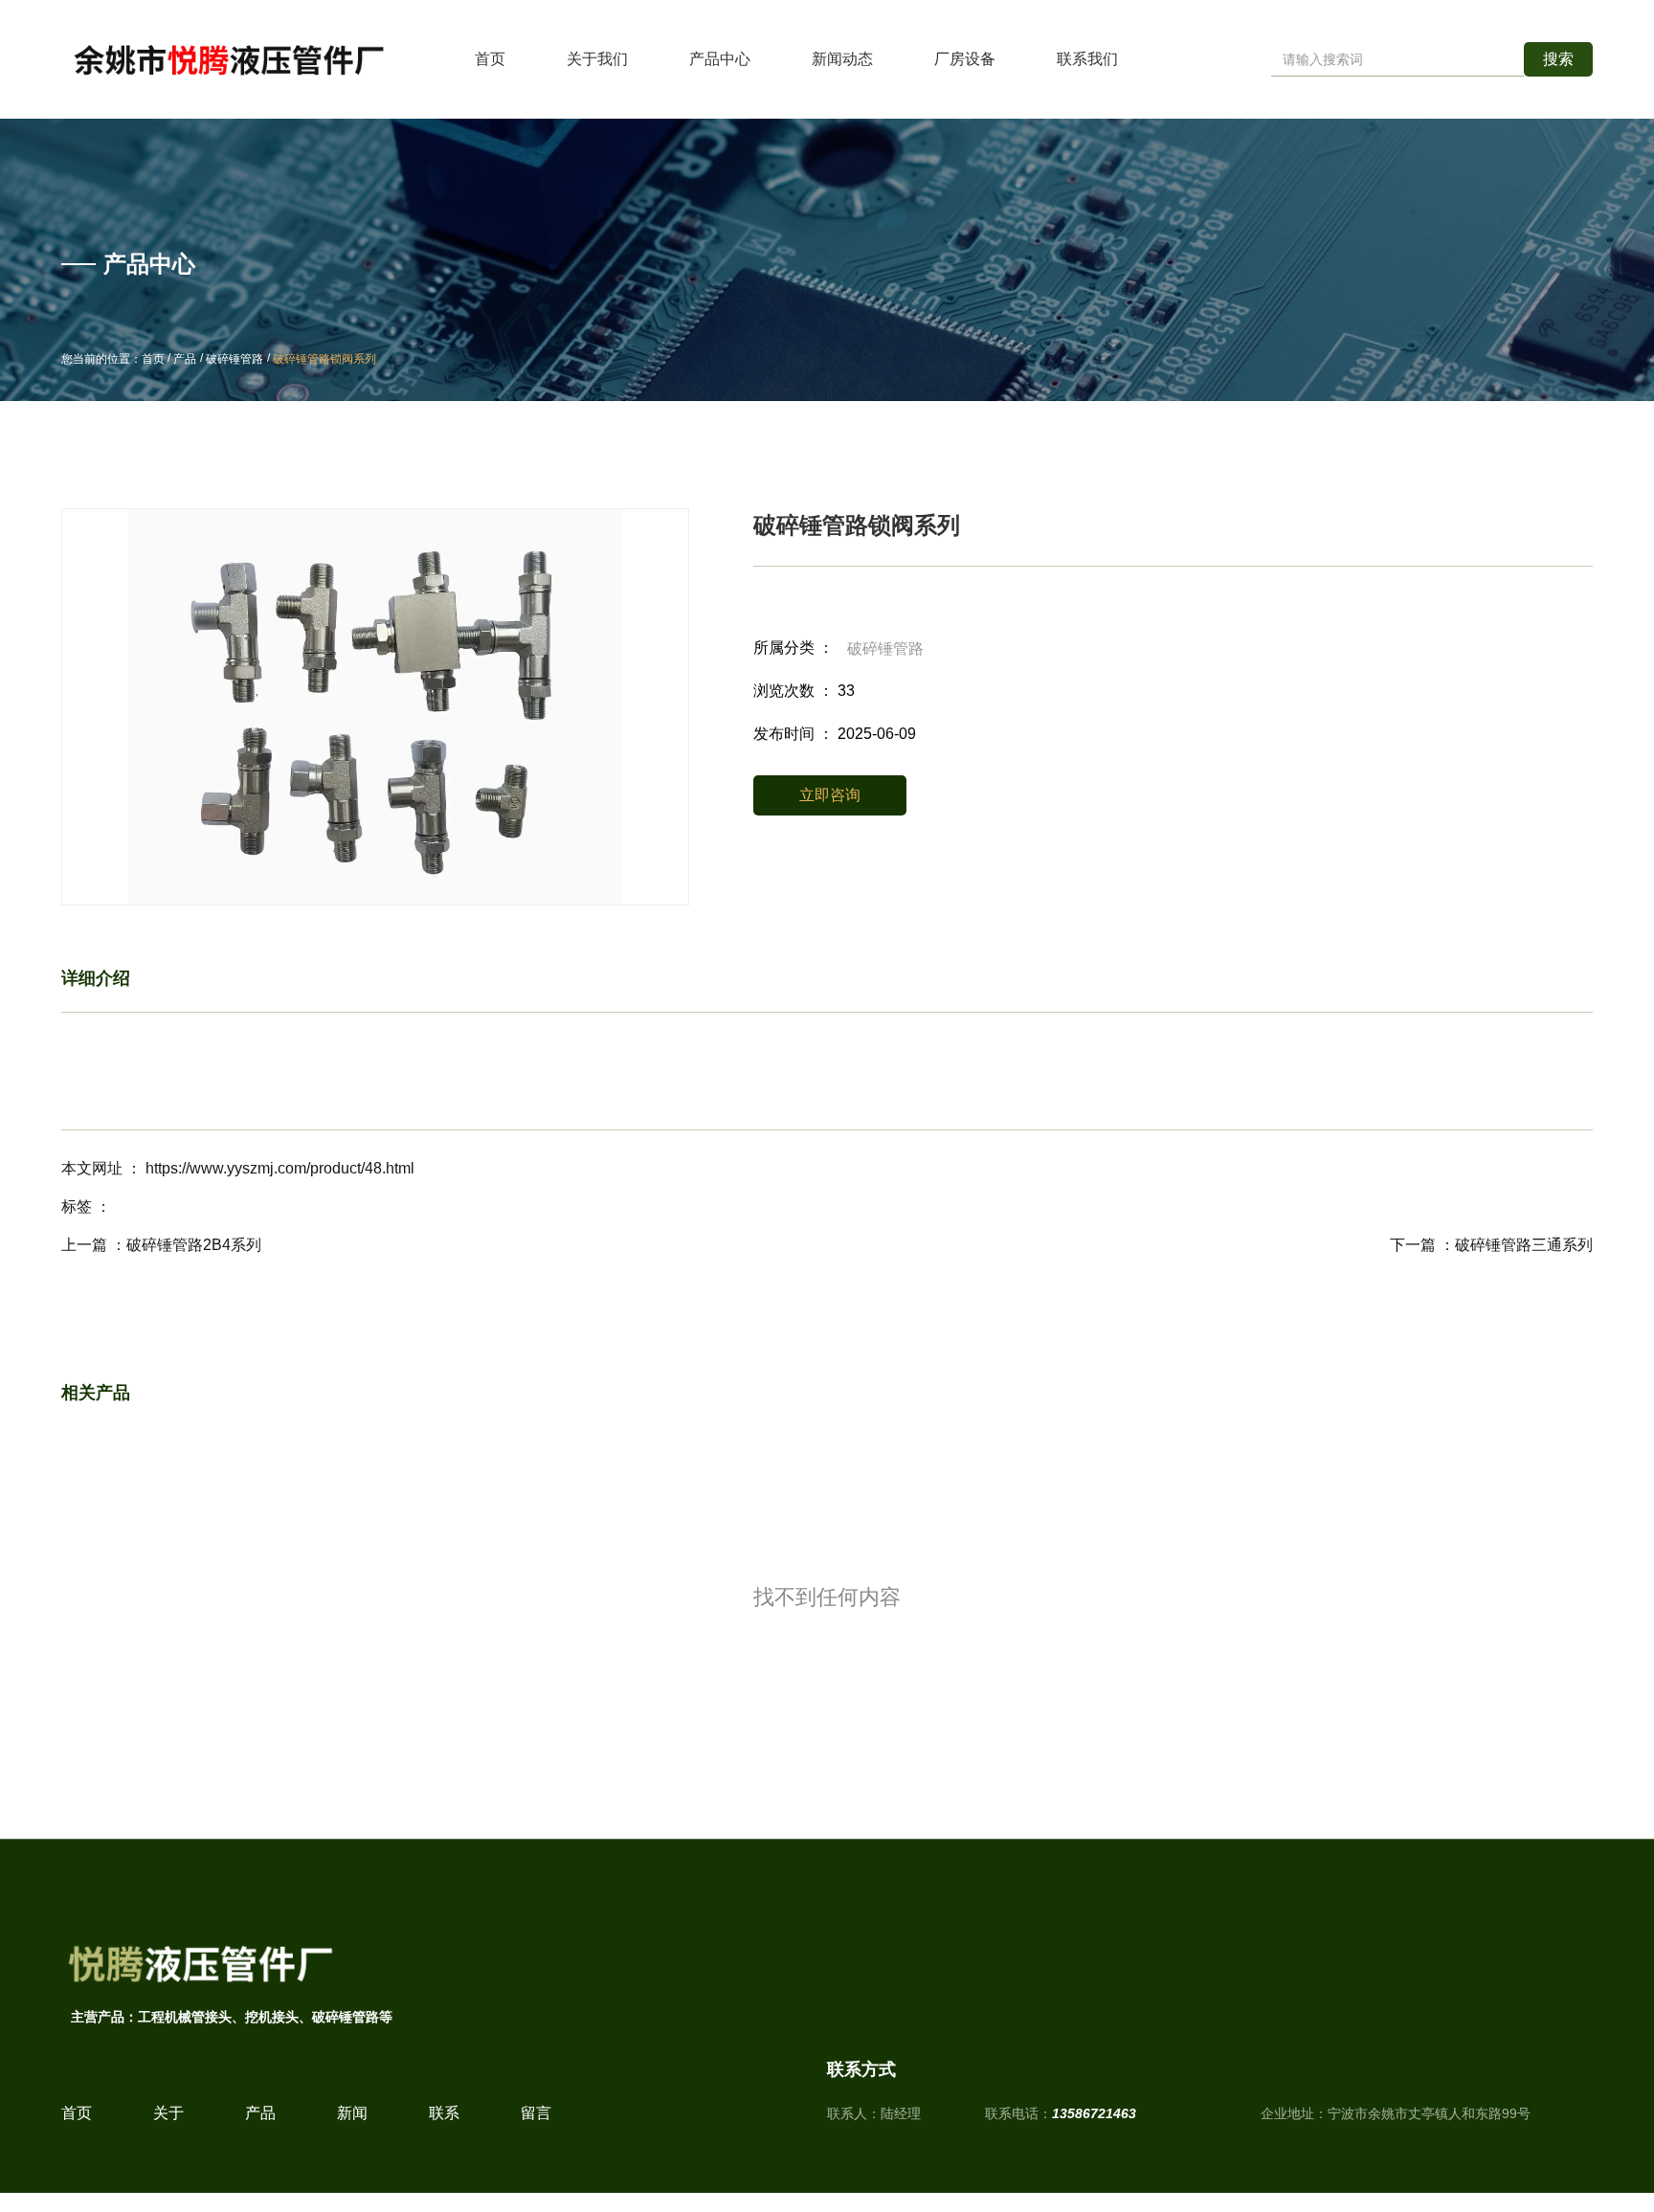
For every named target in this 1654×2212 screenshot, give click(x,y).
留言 (536, 2113)
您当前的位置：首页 (114, 359)
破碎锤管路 (235, 359)
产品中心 (720, 59)
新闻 (352, 2113)
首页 (490, 59)
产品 (185, 359)
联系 (444, 2113)
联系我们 (1087, 59)
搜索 (1558, 59)
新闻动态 (842, 59)
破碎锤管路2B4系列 (194, 1245)
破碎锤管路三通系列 (1524, 1245)
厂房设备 (965, 59)
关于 (168, 2113)
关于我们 (597, 59)
